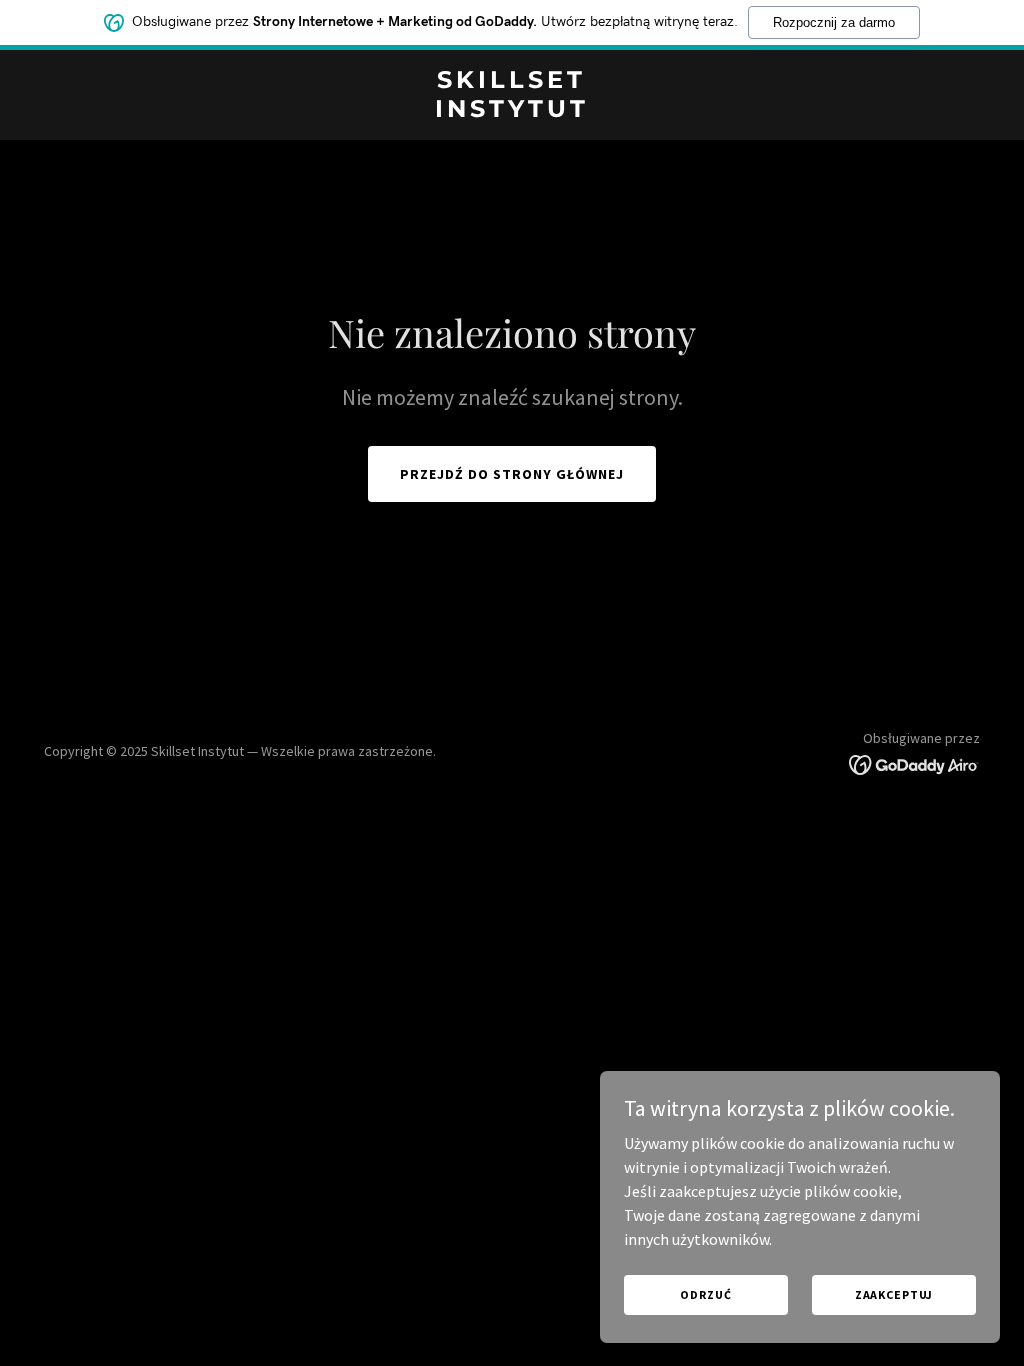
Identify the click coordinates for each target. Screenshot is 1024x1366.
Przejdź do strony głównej (512, 474)
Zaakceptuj (894, 1294)
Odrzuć (705, 1294)
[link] (511, 111)
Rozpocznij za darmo (834, 22)
